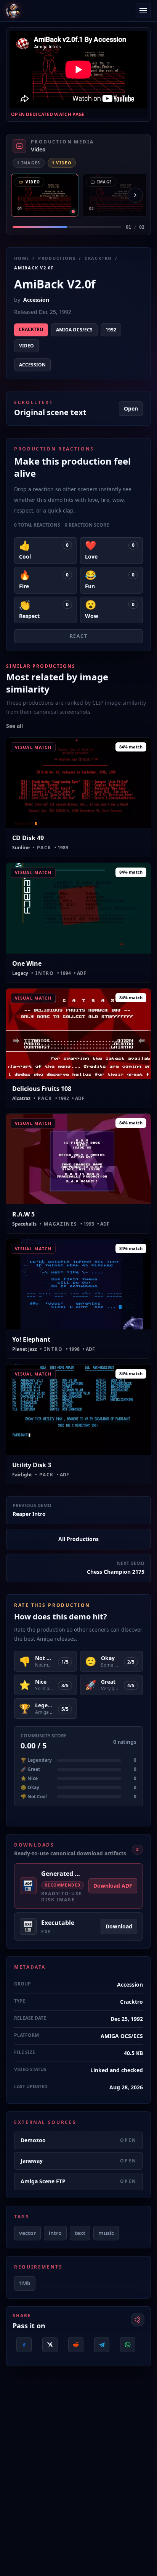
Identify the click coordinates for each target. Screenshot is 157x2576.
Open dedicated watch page (48, 115)
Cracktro (98, 258)
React (78, 636)
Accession (36, 300)
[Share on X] (50, 2345)
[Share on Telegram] (102, 2345)
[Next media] (135, 195)
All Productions (78, 1539)
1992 (111, 330)
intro (55, 2233)
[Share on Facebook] (24, 2345)
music (106, 2233)
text (80, 2233)
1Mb (25, 2283)
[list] (78, 195)
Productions (57, 258)
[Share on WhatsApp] (128, 2345)
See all (14, 726)
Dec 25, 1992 (127, 2019)
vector (27, 2233)
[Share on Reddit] (76, 2345)
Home (22, 258)
